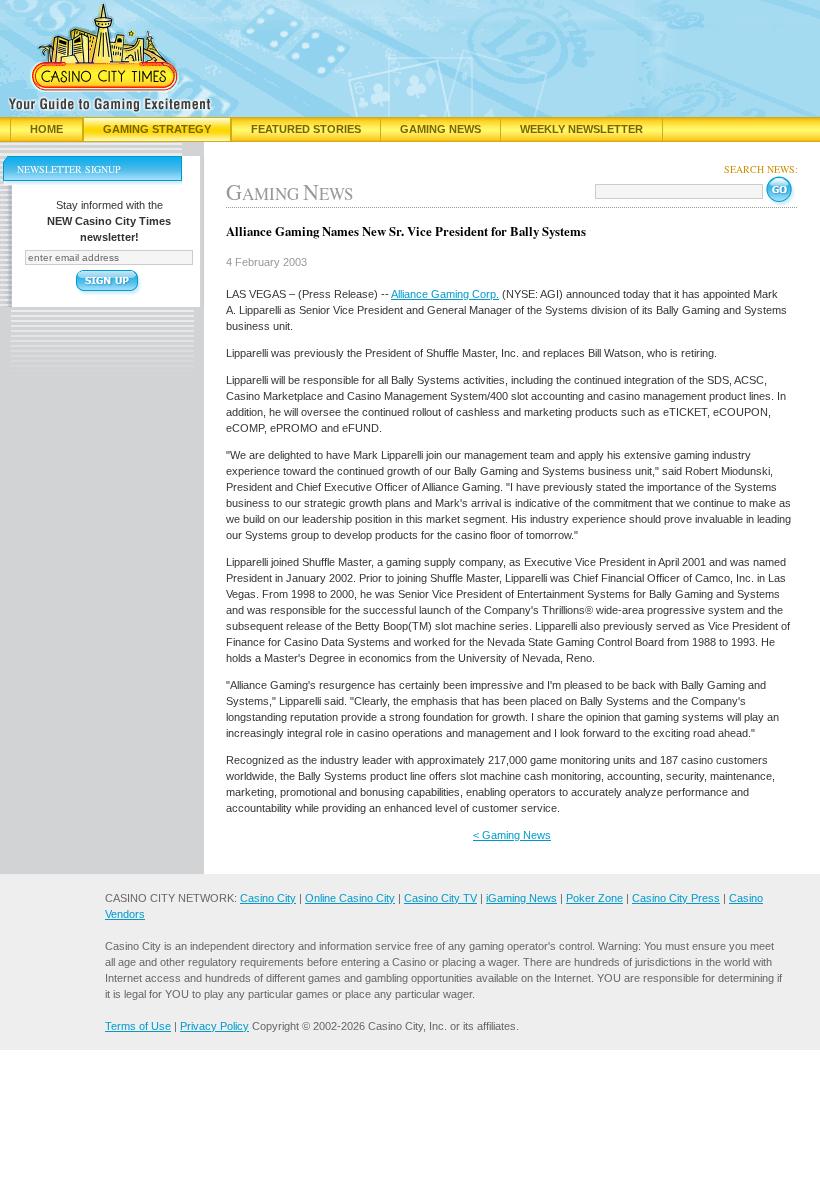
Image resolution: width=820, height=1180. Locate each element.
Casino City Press (676, 898)
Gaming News (440, 129)
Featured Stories (306, 129)
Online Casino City (350, 898)
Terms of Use (138, 1026)
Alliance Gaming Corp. (445, 294)
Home (46, 129)
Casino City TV (440, 898)
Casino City (268, 898)
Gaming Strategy (157, 129)
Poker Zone (594, 898)
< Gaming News (512, 835)
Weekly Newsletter (581, 129)
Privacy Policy (214, 1026)
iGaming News (521, 898)
